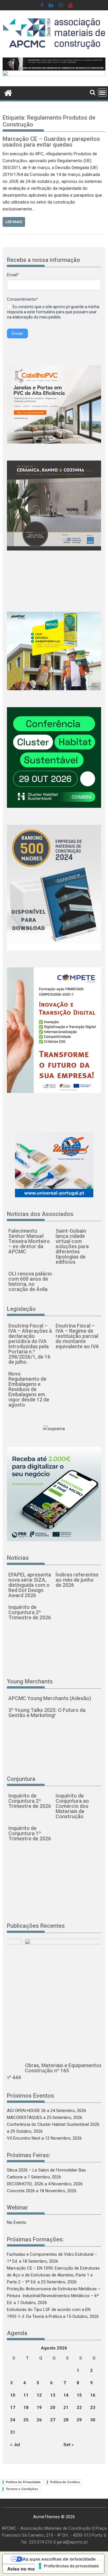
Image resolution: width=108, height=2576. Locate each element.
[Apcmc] (8, 92)
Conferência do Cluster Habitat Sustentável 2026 (53, 2124)
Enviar (17, 333)
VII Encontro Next (24, 2138)
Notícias (18, 1558)
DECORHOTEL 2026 (25, 2184)
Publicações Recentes (36, 1926)
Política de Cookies (65, 2482)
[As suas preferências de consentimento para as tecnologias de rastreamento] (69, 2566)
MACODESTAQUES (24, 2117)
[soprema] (54, 77)
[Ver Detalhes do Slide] (54, 64)
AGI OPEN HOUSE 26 (26, 2111)
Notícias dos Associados (40, 1214)
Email (13, 275)
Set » (69, 2445)
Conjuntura (21, 1779)
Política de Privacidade (23, 2482)
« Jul (15, 2445)
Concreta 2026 (21, 2191)
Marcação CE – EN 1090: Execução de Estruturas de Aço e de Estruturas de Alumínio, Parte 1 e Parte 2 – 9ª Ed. (53, 2275)
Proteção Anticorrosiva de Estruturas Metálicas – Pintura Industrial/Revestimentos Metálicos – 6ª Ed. (54, 2296)
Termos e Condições (22, 2489)
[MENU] (102, 93)
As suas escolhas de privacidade (59, 2559)
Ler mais (14, 222)
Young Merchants (30, 1681)
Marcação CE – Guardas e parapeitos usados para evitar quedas (51, 142)
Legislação (21, 1309)
